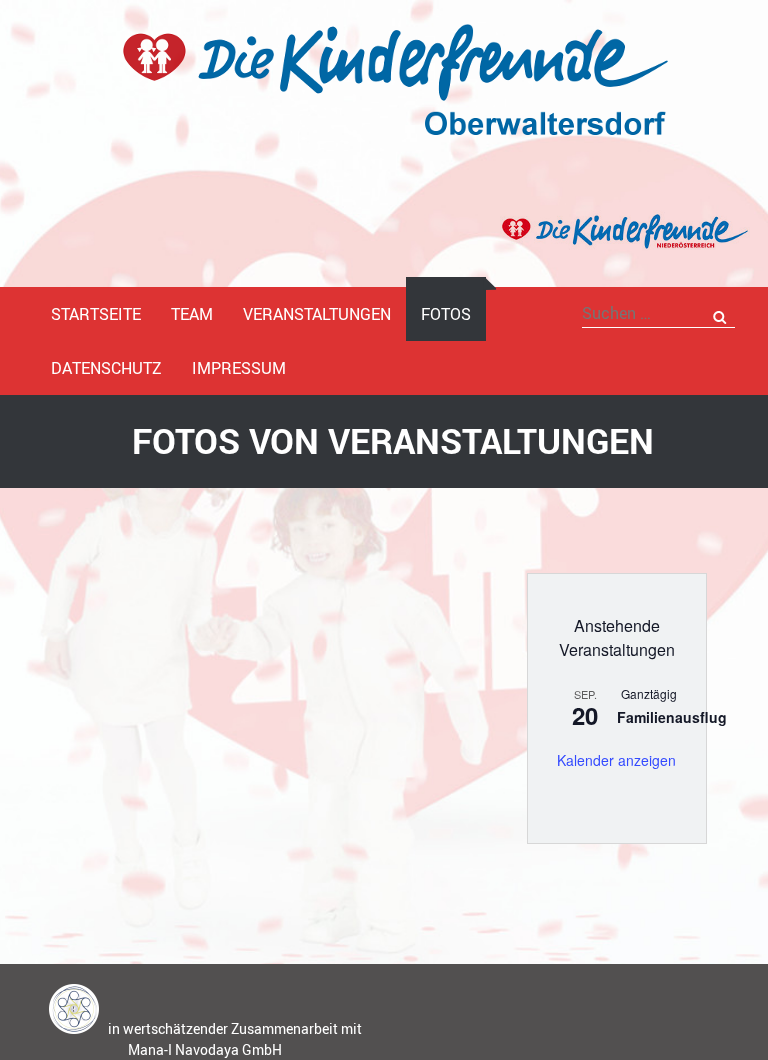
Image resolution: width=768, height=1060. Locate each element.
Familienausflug (672, 717)
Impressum (239, 368)
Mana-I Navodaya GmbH (205, 1049)
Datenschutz (106, 368)
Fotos (446, 314)
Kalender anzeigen (616, 760)
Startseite (96, 314)
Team (192, 314)
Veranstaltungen (317, 314)
